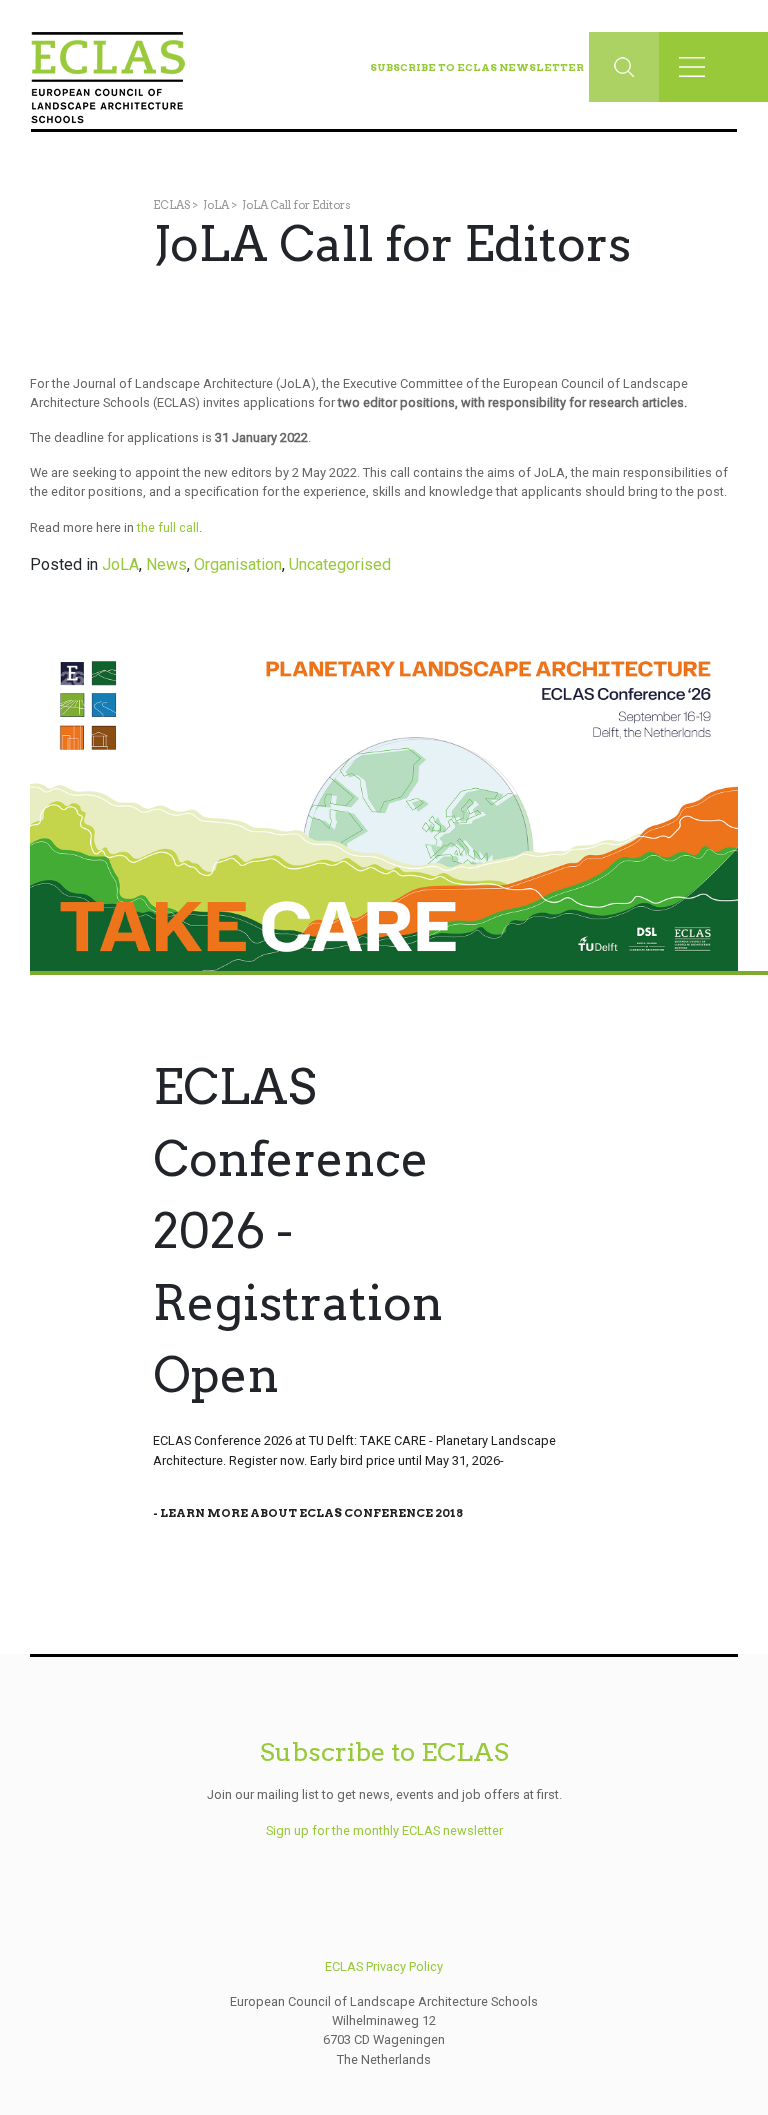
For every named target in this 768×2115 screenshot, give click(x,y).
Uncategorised (340, 564)
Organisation (238, 564)
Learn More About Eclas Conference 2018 (311, 1513)
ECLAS (171, 205)
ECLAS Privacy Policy (384, 1966)
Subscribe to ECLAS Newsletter (477, 67)
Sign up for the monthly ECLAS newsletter (384, 1830)
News (166, 564)
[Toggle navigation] (698, 67)
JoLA (216, 205)
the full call (168, 527)
